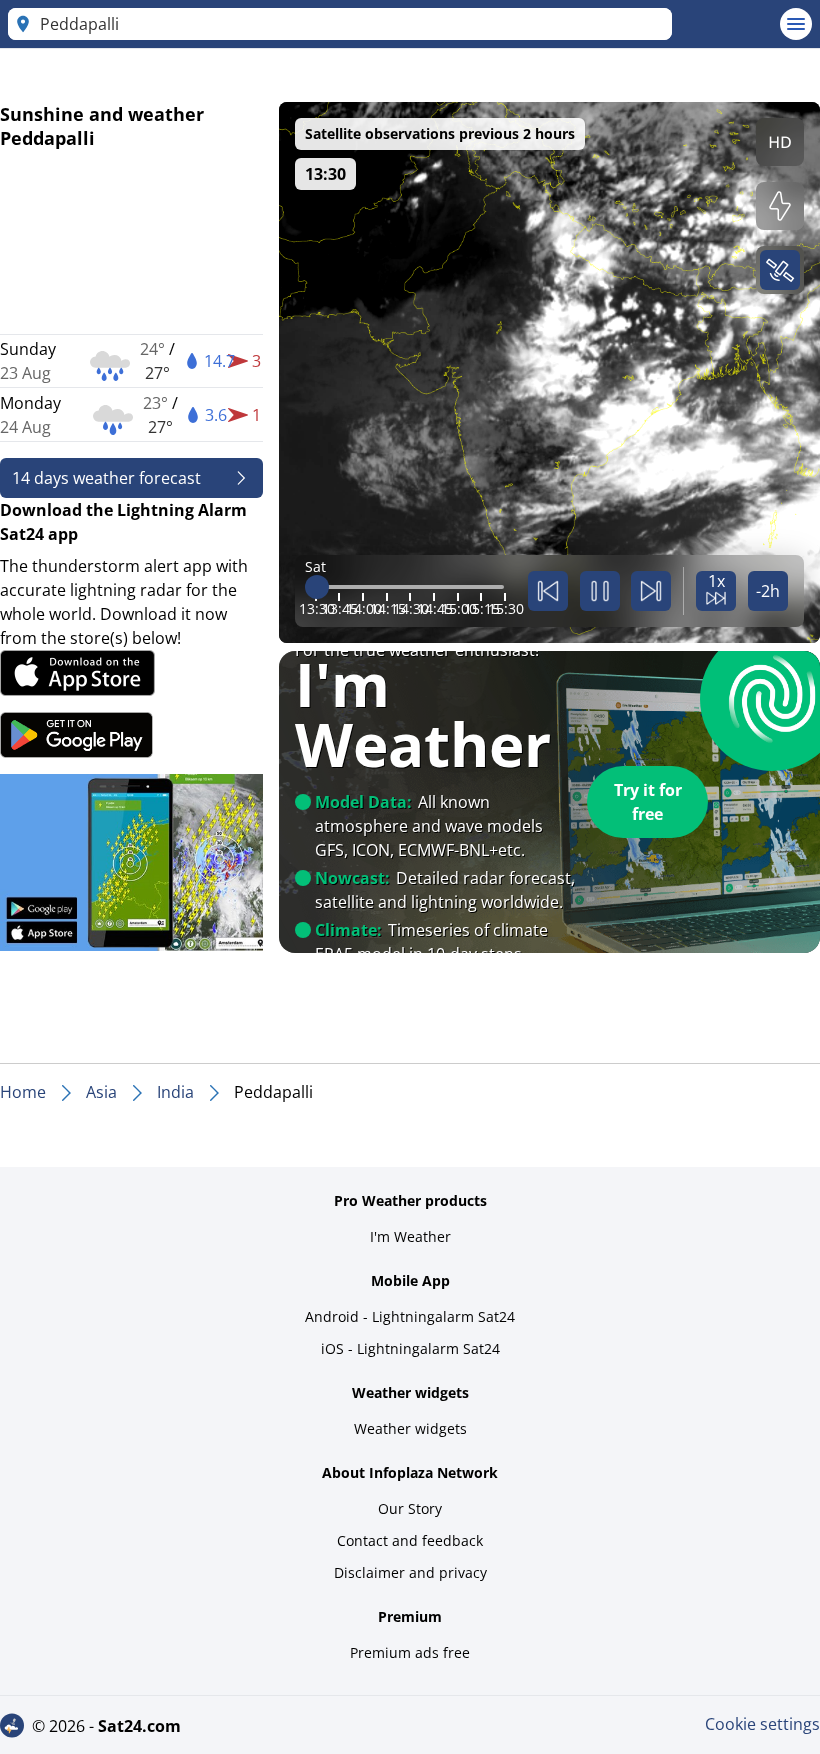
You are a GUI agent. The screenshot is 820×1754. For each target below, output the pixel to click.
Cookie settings (762, 1724)
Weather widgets (410, 1428)
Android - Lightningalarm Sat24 (410, 1316)
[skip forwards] (651, 591)
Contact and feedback (410, 1540)
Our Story (410, 1508)
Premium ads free (410, 1652)
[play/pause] (600, 591)
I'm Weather (410, 1236)
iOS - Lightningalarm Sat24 (410, 1348)
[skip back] (548, 591)
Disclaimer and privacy (410, 1572)
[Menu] (796, 24)
